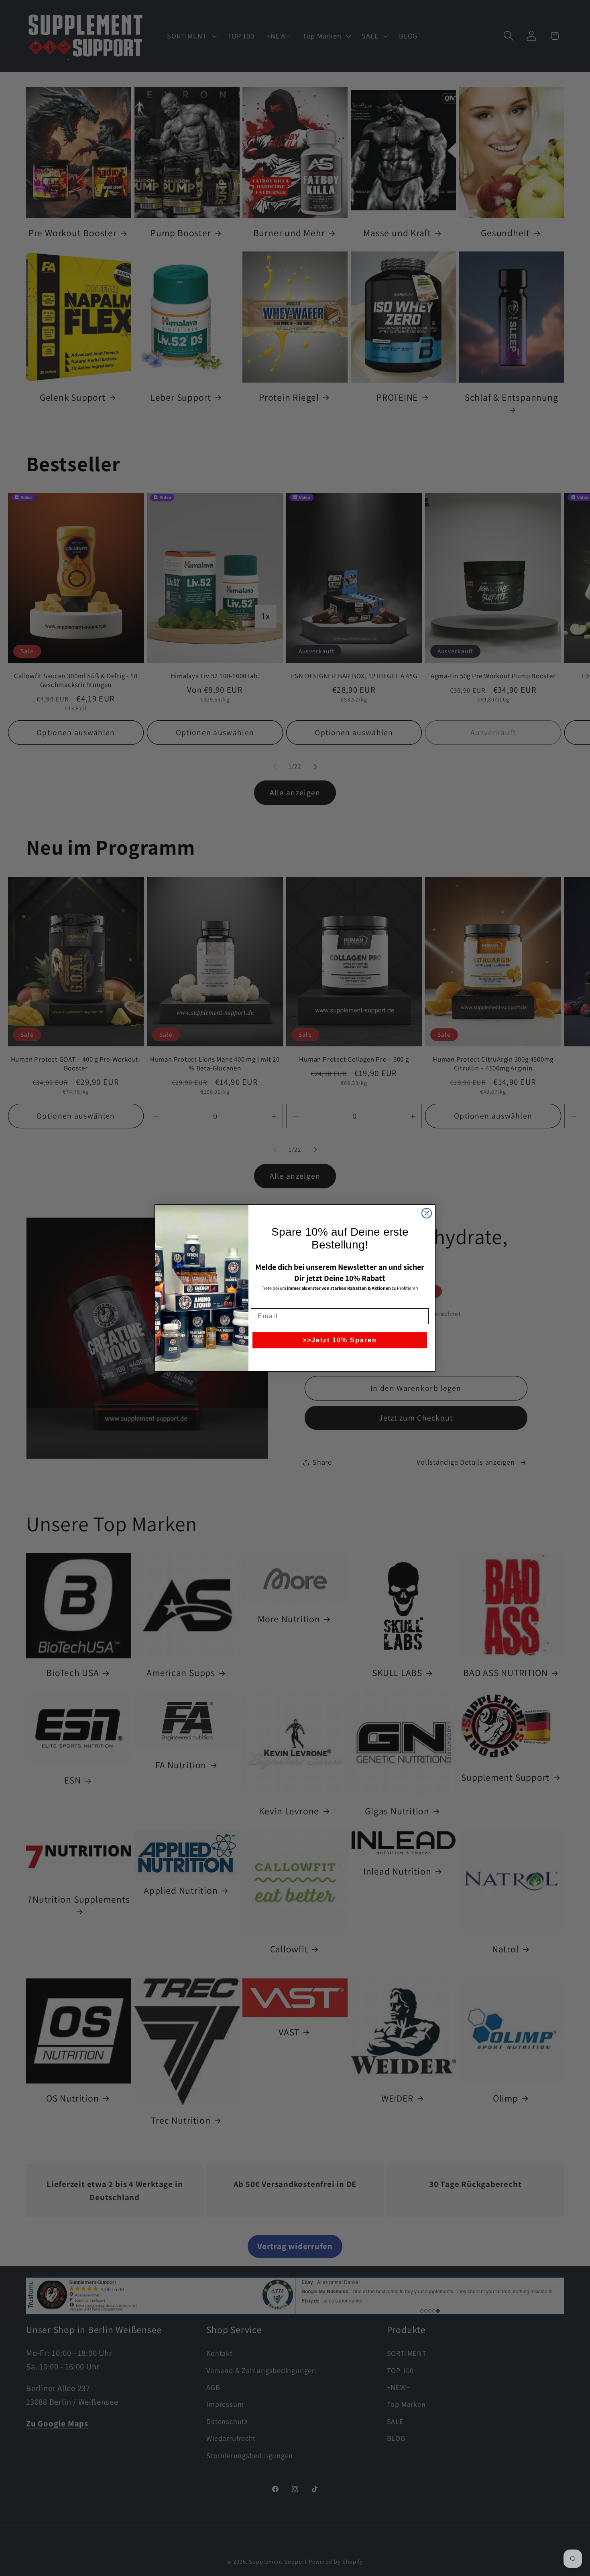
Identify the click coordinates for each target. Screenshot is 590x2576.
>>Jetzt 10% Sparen (340, 1340)
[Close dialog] (427, 1213)
